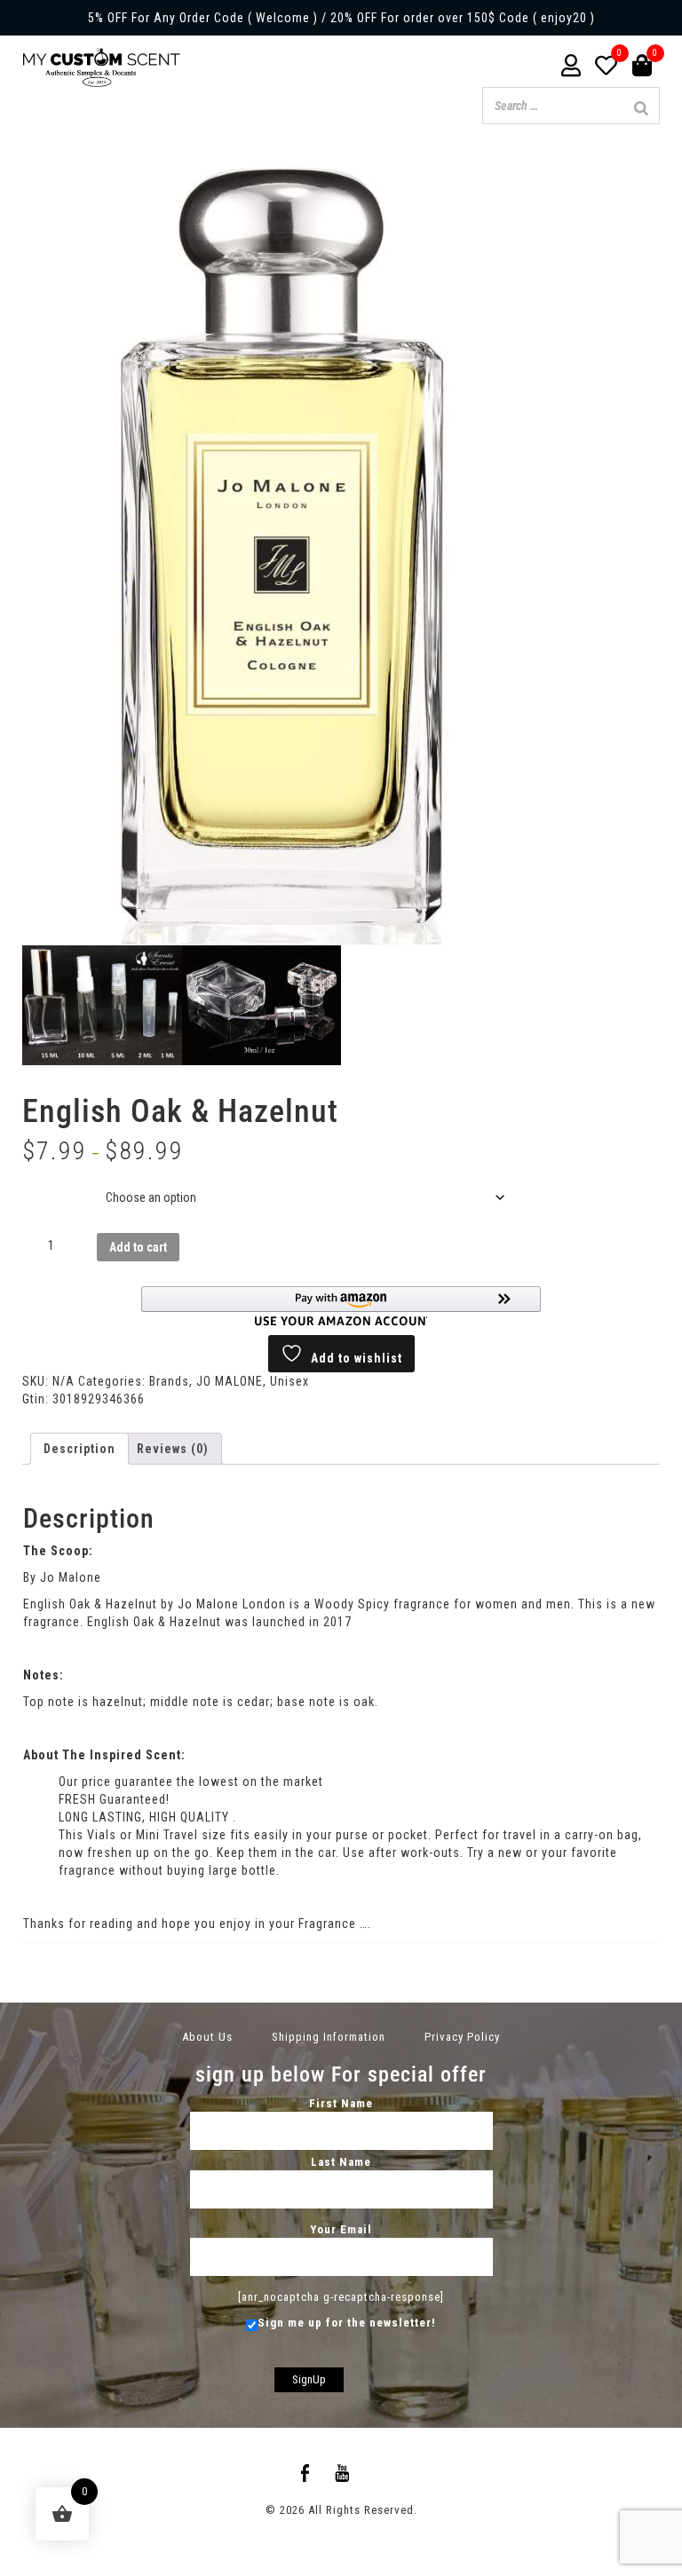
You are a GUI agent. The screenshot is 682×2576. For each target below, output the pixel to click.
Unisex (289, 1381)
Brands (169, 1381)
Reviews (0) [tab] (173, 1449)
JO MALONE (230, 1381)
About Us (207, 2037)
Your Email (341, 2229)
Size (39, 1184)
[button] (341, 1306)
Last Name (341, 2162)
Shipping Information (329, 2037)
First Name (341, 2103)
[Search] (641, 108)
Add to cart (138, 1247)
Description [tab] (79, 1449)
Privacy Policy (462, 2037)
